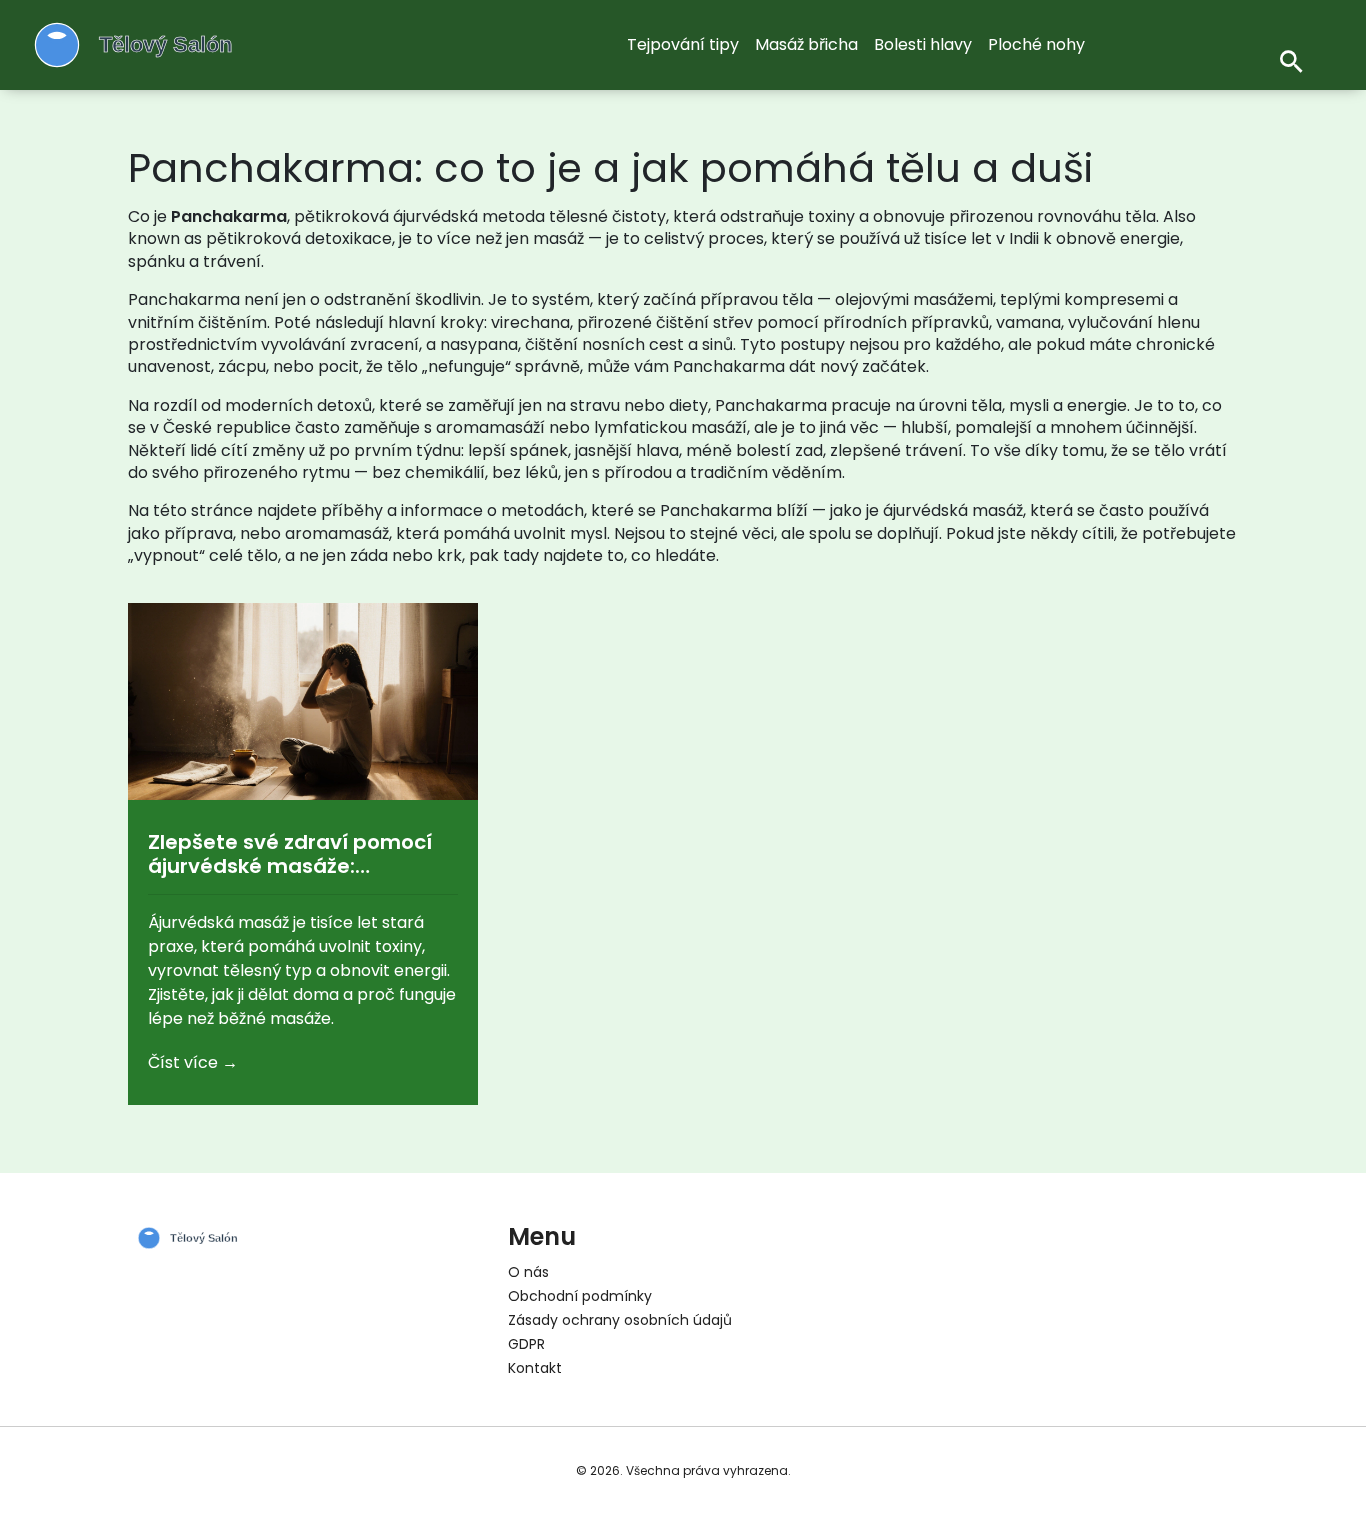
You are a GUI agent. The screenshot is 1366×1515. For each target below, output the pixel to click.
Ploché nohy (1036, 44)
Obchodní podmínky (580, 1296)
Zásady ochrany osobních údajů (620, 1320)
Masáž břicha (806, 44)
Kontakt (535, 1368)
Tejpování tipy (683, 44)
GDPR (526, 1344)
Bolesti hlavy (923, 44)
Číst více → (193, 1062)
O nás (528, 1272)
